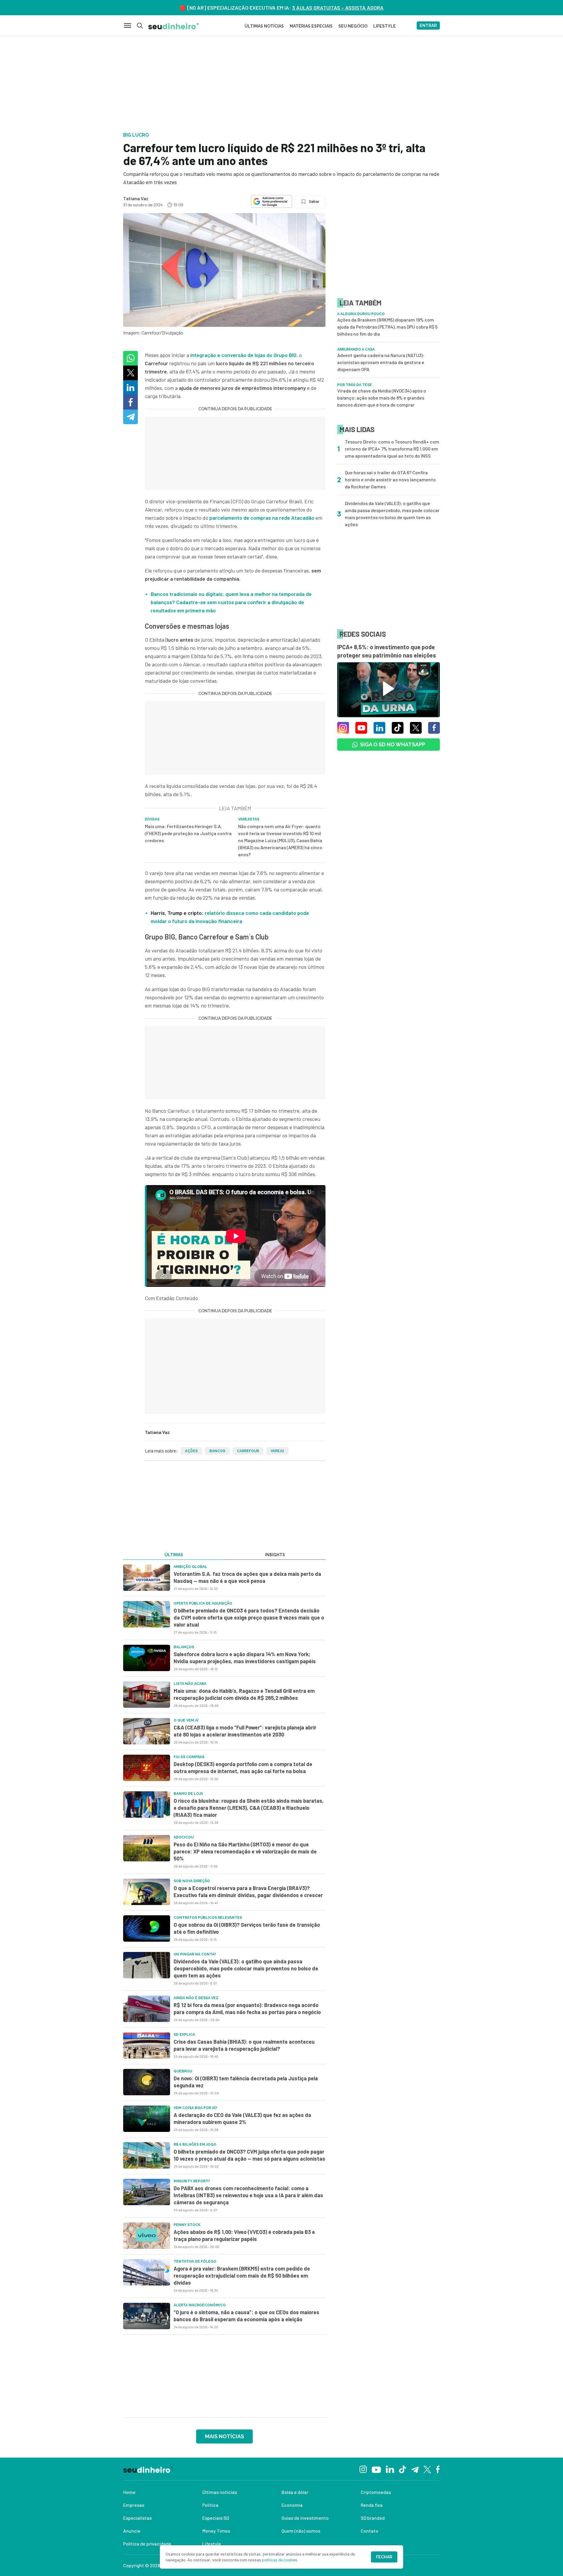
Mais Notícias (224, 2436)
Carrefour (248, 1451)
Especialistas (137, 2518)
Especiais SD (216, 2518)
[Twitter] (427, 2469)
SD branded (373, 2518)
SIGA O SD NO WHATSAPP (393, 744)
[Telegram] (415, 2469)
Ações (191, 1451)
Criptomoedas (376, 2492)
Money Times (216, 2531)
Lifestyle (212, 2544)
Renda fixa (372, 2505)
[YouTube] (376, 2469)
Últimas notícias (220, 2492)
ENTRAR (428, 26)
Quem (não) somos (301, 2531)
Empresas (134, 2505)
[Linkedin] (390, 2469)
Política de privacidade (147, 2544)
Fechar (384, 2557)
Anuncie (132, 2531)
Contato (369, 2531)
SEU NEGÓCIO (353, 26)
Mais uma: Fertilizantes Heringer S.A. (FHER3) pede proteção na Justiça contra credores (188, 833)
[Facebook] (438, 2469)
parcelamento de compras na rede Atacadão (262, 518)
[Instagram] (363, 2469)
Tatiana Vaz (136, 198)
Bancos (217, 1451)
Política (210, 2505)
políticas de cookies (280, 2560)
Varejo (277, 1451)
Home (129, 2492)
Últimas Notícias (264, 26)
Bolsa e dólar (295, 2492)
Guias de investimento (305, 2518)
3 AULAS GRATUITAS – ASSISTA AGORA (338, 8)
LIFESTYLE (385, 26)
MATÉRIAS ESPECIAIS (311, 26)
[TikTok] (402, 2469)
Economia (292, 2505)
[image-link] (147, 1578)
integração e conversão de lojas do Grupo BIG (243, 355)
